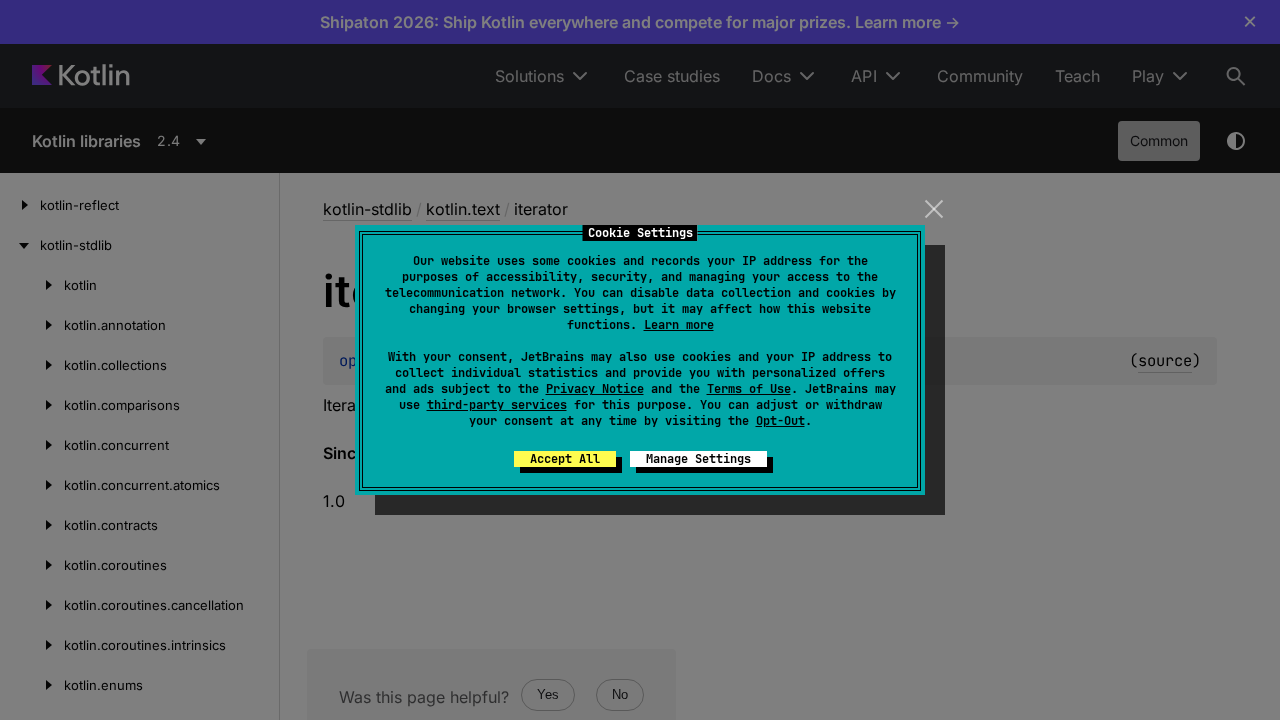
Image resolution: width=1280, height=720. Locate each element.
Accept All (565, 459)
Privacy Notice (595, 389)
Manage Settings (698, 459)
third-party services (497, 405)
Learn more (679, 325)
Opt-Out (780, 421)
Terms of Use (749, 389)
